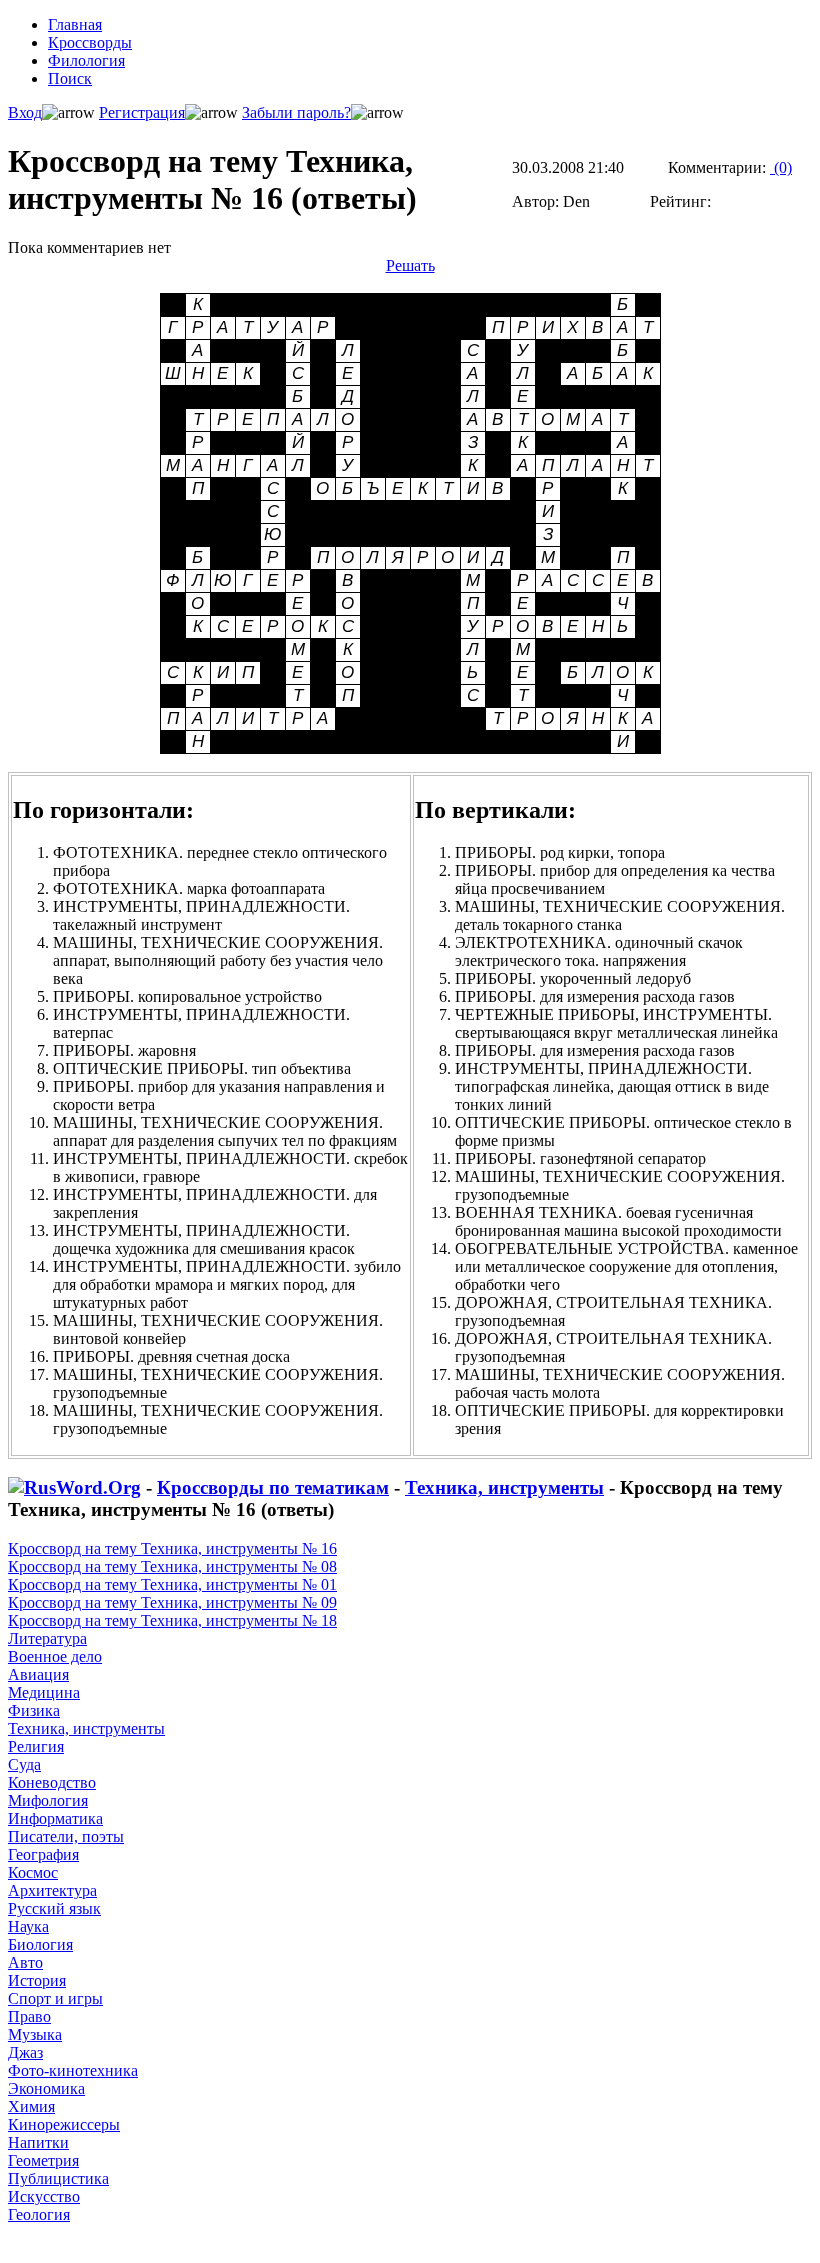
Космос (33, 1872)
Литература (47, 1638)
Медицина (44, 1692)
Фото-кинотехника (73, 2070)
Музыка (35, 2034)
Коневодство (52, 1782)
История (37, 1980)
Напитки (38, 2142)
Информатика (55, 1818)
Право (29, 2016)
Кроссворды (90, 42)
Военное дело (55, 1656)
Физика (34, 1710)
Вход (25, 112)
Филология (86, 60)
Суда (24, 1764)
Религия (36, 1746)
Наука (28, 1926)
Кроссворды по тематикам (273, 1487)
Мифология (48, 1800)
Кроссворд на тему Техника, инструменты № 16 (172, 1548)
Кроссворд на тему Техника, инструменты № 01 (172, 1584)
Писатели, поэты (66, 1836)
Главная (75, 24)
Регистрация (142, 112)
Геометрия (43, 2160)
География (43, 1854)
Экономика (46, 2088)
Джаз (25, 2052)
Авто (25, 1962)
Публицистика (58, 2178)
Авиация (38, 1674)
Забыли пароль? (296, 112)
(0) (781, 167)
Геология (39, 2214)
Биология (40, 1944)
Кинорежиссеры (64, 2124)
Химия (31, 2106)
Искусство (44, 2196)
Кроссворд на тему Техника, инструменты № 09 (172, 1602)
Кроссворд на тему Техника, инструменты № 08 (172, 1566)
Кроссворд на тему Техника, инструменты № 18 (172, 1620)
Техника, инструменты (504, 1487)
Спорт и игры (55, 1998)
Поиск (70, 78)
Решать (410, 265)
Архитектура (52, 1890)
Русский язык (54, 1908)
